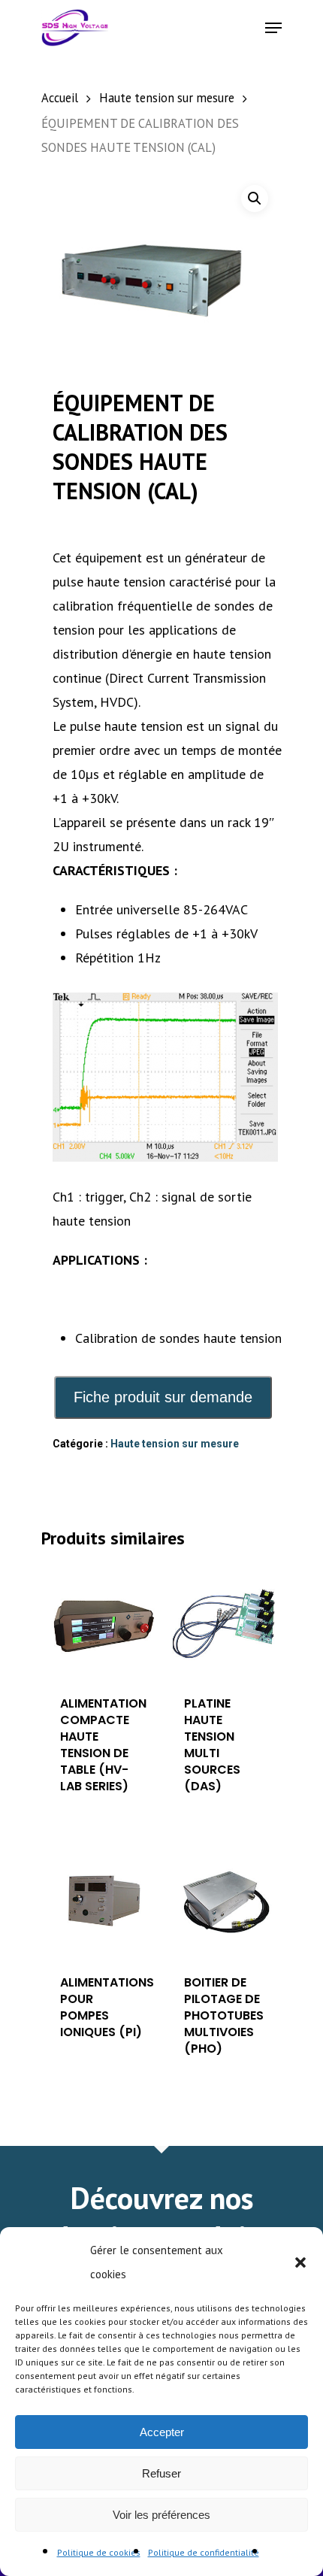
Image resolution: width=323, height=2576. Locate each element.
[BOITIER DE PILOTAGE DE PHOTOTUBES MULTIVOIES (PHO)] (226, 1901)
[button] (300, 2262)
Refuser (161, 2473)
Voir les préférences (161, 2515)
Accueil (60, 98)
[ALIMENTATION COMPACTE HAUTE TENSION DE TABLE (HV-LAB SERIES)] (102, 1621)
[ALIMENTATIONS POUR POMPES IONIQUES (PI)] (102, 1901)
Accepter (162, 2432)
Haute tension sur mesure (167, 98)
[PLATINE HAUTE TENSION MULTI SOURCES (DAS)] (226, 1621)
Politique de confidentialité (204, 2552)
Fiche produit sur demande (163, 1397)
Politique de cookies (99, 2552)
